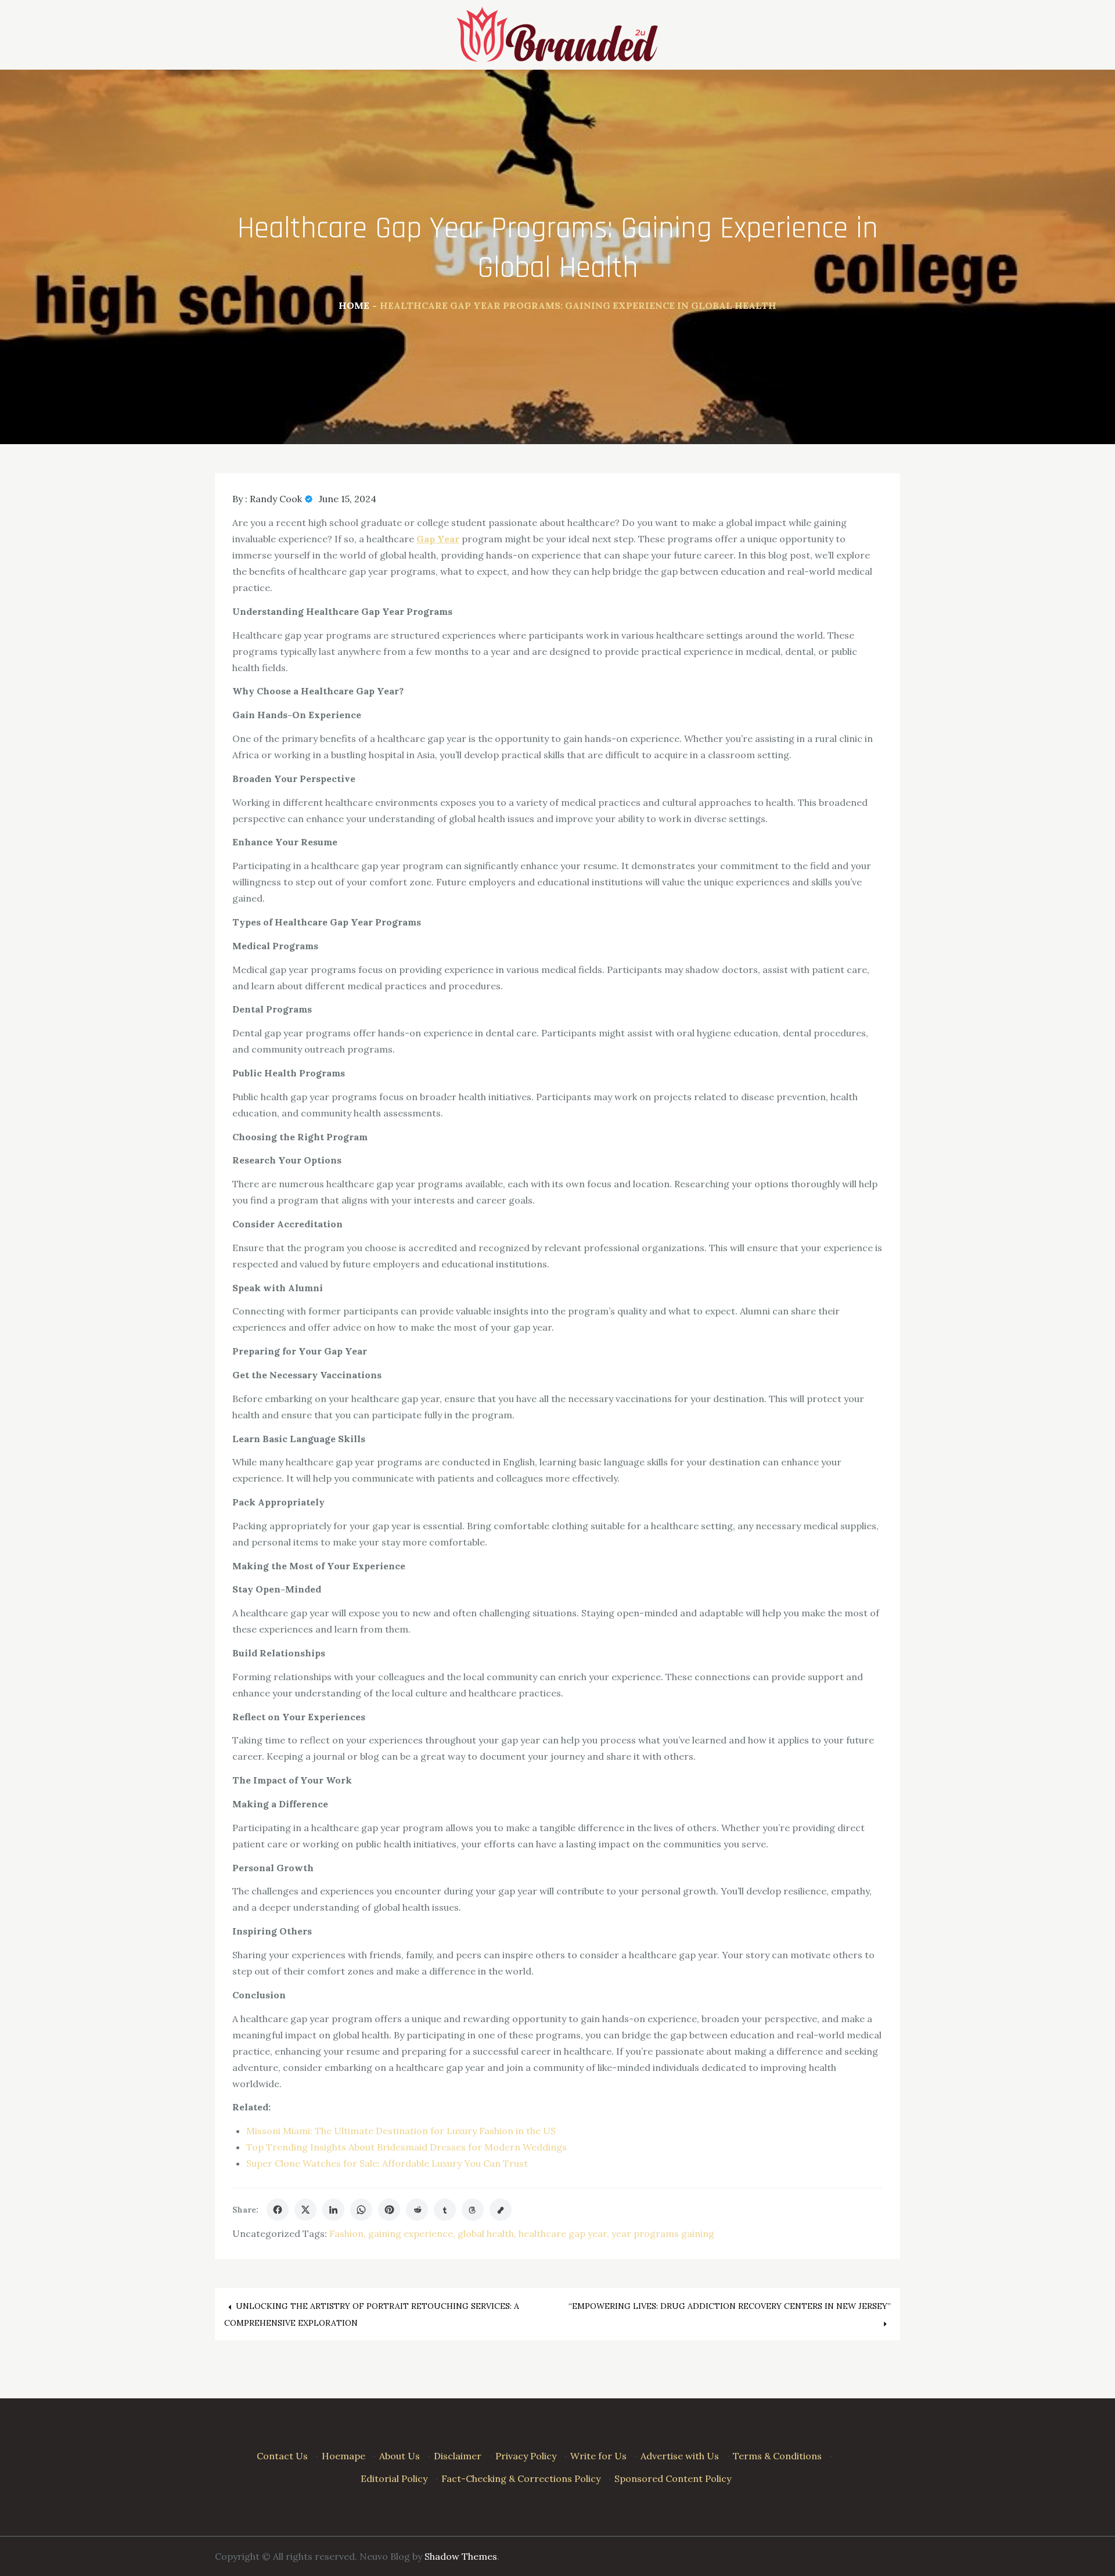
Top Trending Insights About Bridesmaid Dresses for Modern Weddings (407, 2147)
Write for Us (598, 2456)
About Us (400, 2456)
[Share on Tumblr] (445, 2210)
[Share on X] (305, 2210)
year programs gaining (663, 2233)
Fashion (346, 2233)
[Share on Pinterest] (389, 2210)
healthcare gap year (563, 2233)
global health (486, 2233)
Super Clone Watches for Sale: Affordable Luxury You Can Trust (387, 2163)
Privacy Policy (526, 2456)
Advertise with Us (680, 2456)
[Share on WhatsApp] (361, 2210)
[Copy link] (501, 2210)
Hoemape (344, 2456)
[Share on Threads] (473, 2210)
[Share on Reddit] (417, 2210)
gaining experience (411, 2233)
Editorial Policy (394, 2478)
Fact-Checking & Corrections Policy (521, 2478)
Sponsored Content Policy (673, 2478)
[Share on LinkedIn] (333, 2210)
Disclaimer (458, 2456)
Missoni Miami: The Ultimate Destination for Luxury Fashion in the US (401, 2131)
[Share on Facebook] (278, 2210)
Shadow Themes (461, 2556)
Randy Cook (276, 499)
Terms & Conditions (777, 2456)
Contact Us (282, 2456)
